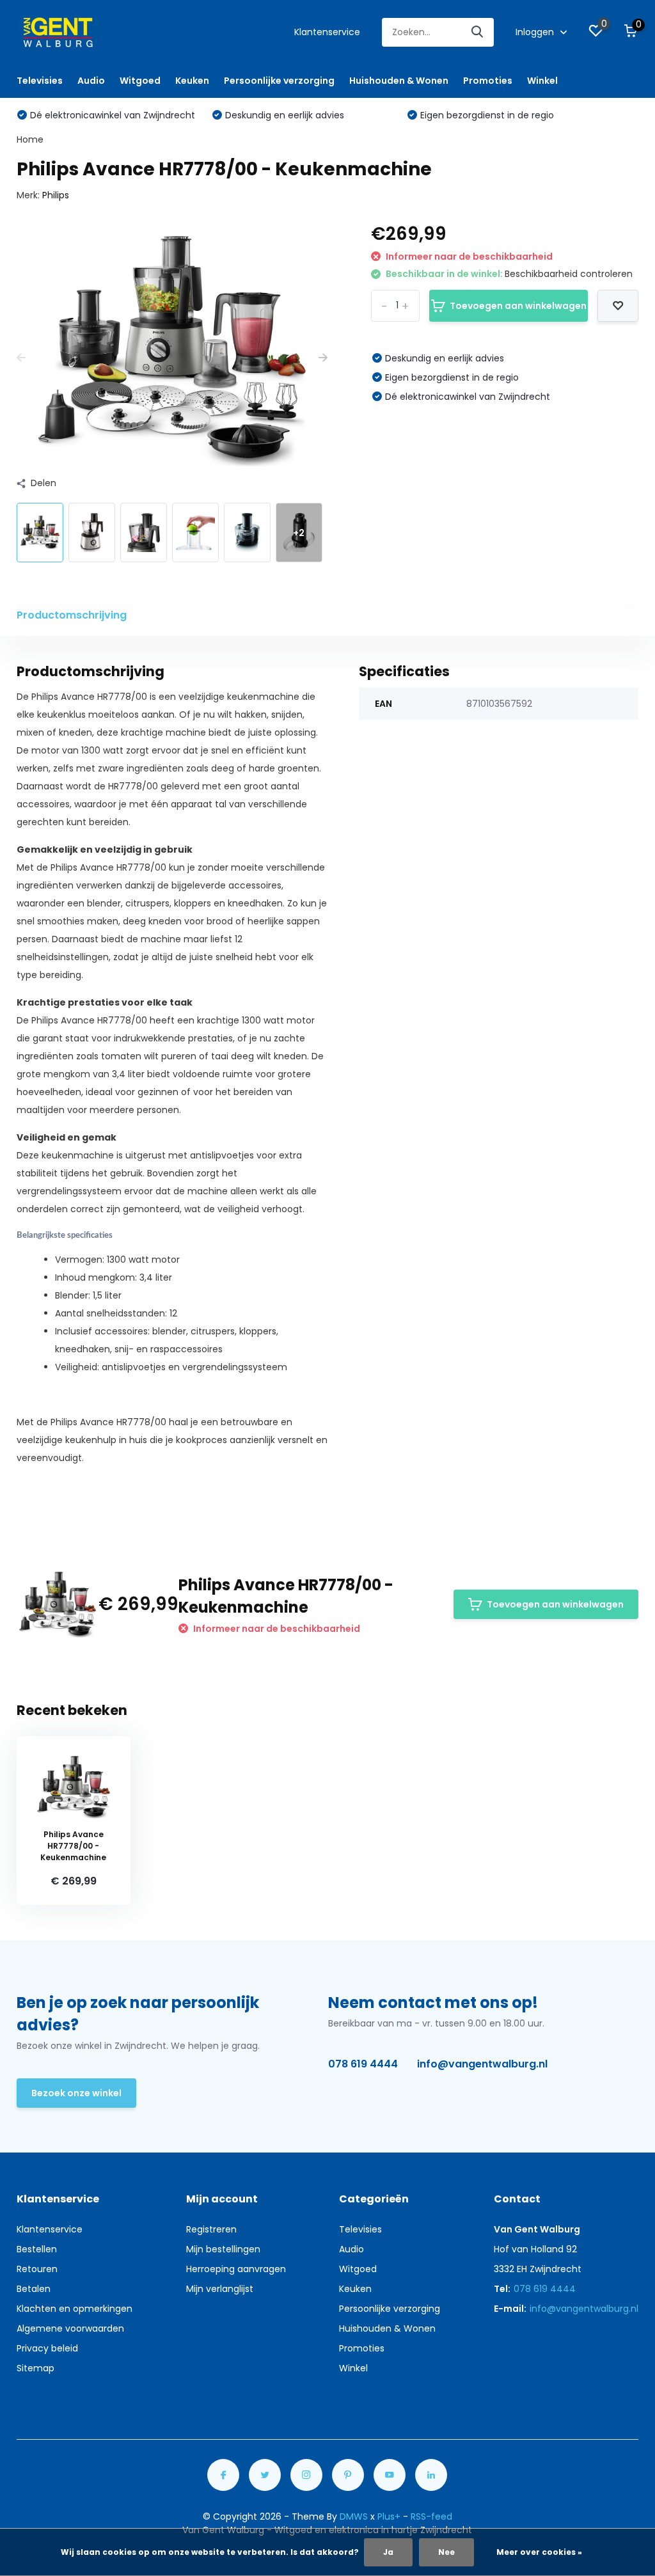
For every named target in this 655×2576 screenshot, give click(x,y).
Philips (56, 195)
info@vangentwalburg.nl (482, 2064)
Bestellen (37, 2249)
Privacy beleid (47, 2348)
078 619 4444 (363, 2064)
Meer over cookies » (539, 2552)
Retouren (37, 2269)
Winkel (542, 81)
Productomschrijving (72, 615)
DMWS (354, 2517)
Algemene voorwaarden (70, 2328)
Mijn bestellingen (223, 2249)
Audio (91, 81)
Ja (388, 2552)
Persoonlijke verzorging (279, 81)
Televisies (40, 81)
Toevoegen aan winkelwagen (518, 306)
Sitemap (36, 2368)
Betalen (34, 2289)
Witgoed (140, 81)
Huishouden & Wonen (399, 81)
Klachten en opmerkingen (75, 2309)
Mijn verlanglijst (220, 2289)
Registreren (211, 2229)
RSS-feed (431, 2517)
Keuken (192, 81)
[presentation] (21, 358)
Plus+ (389, 2517)
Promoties (488, 81)
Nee (446, 2552)
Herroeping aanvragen (236, 2269)
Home (30, 139)
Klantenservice (327, 32)
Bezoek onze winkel (76, 2093)
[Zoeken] (478, 32)
